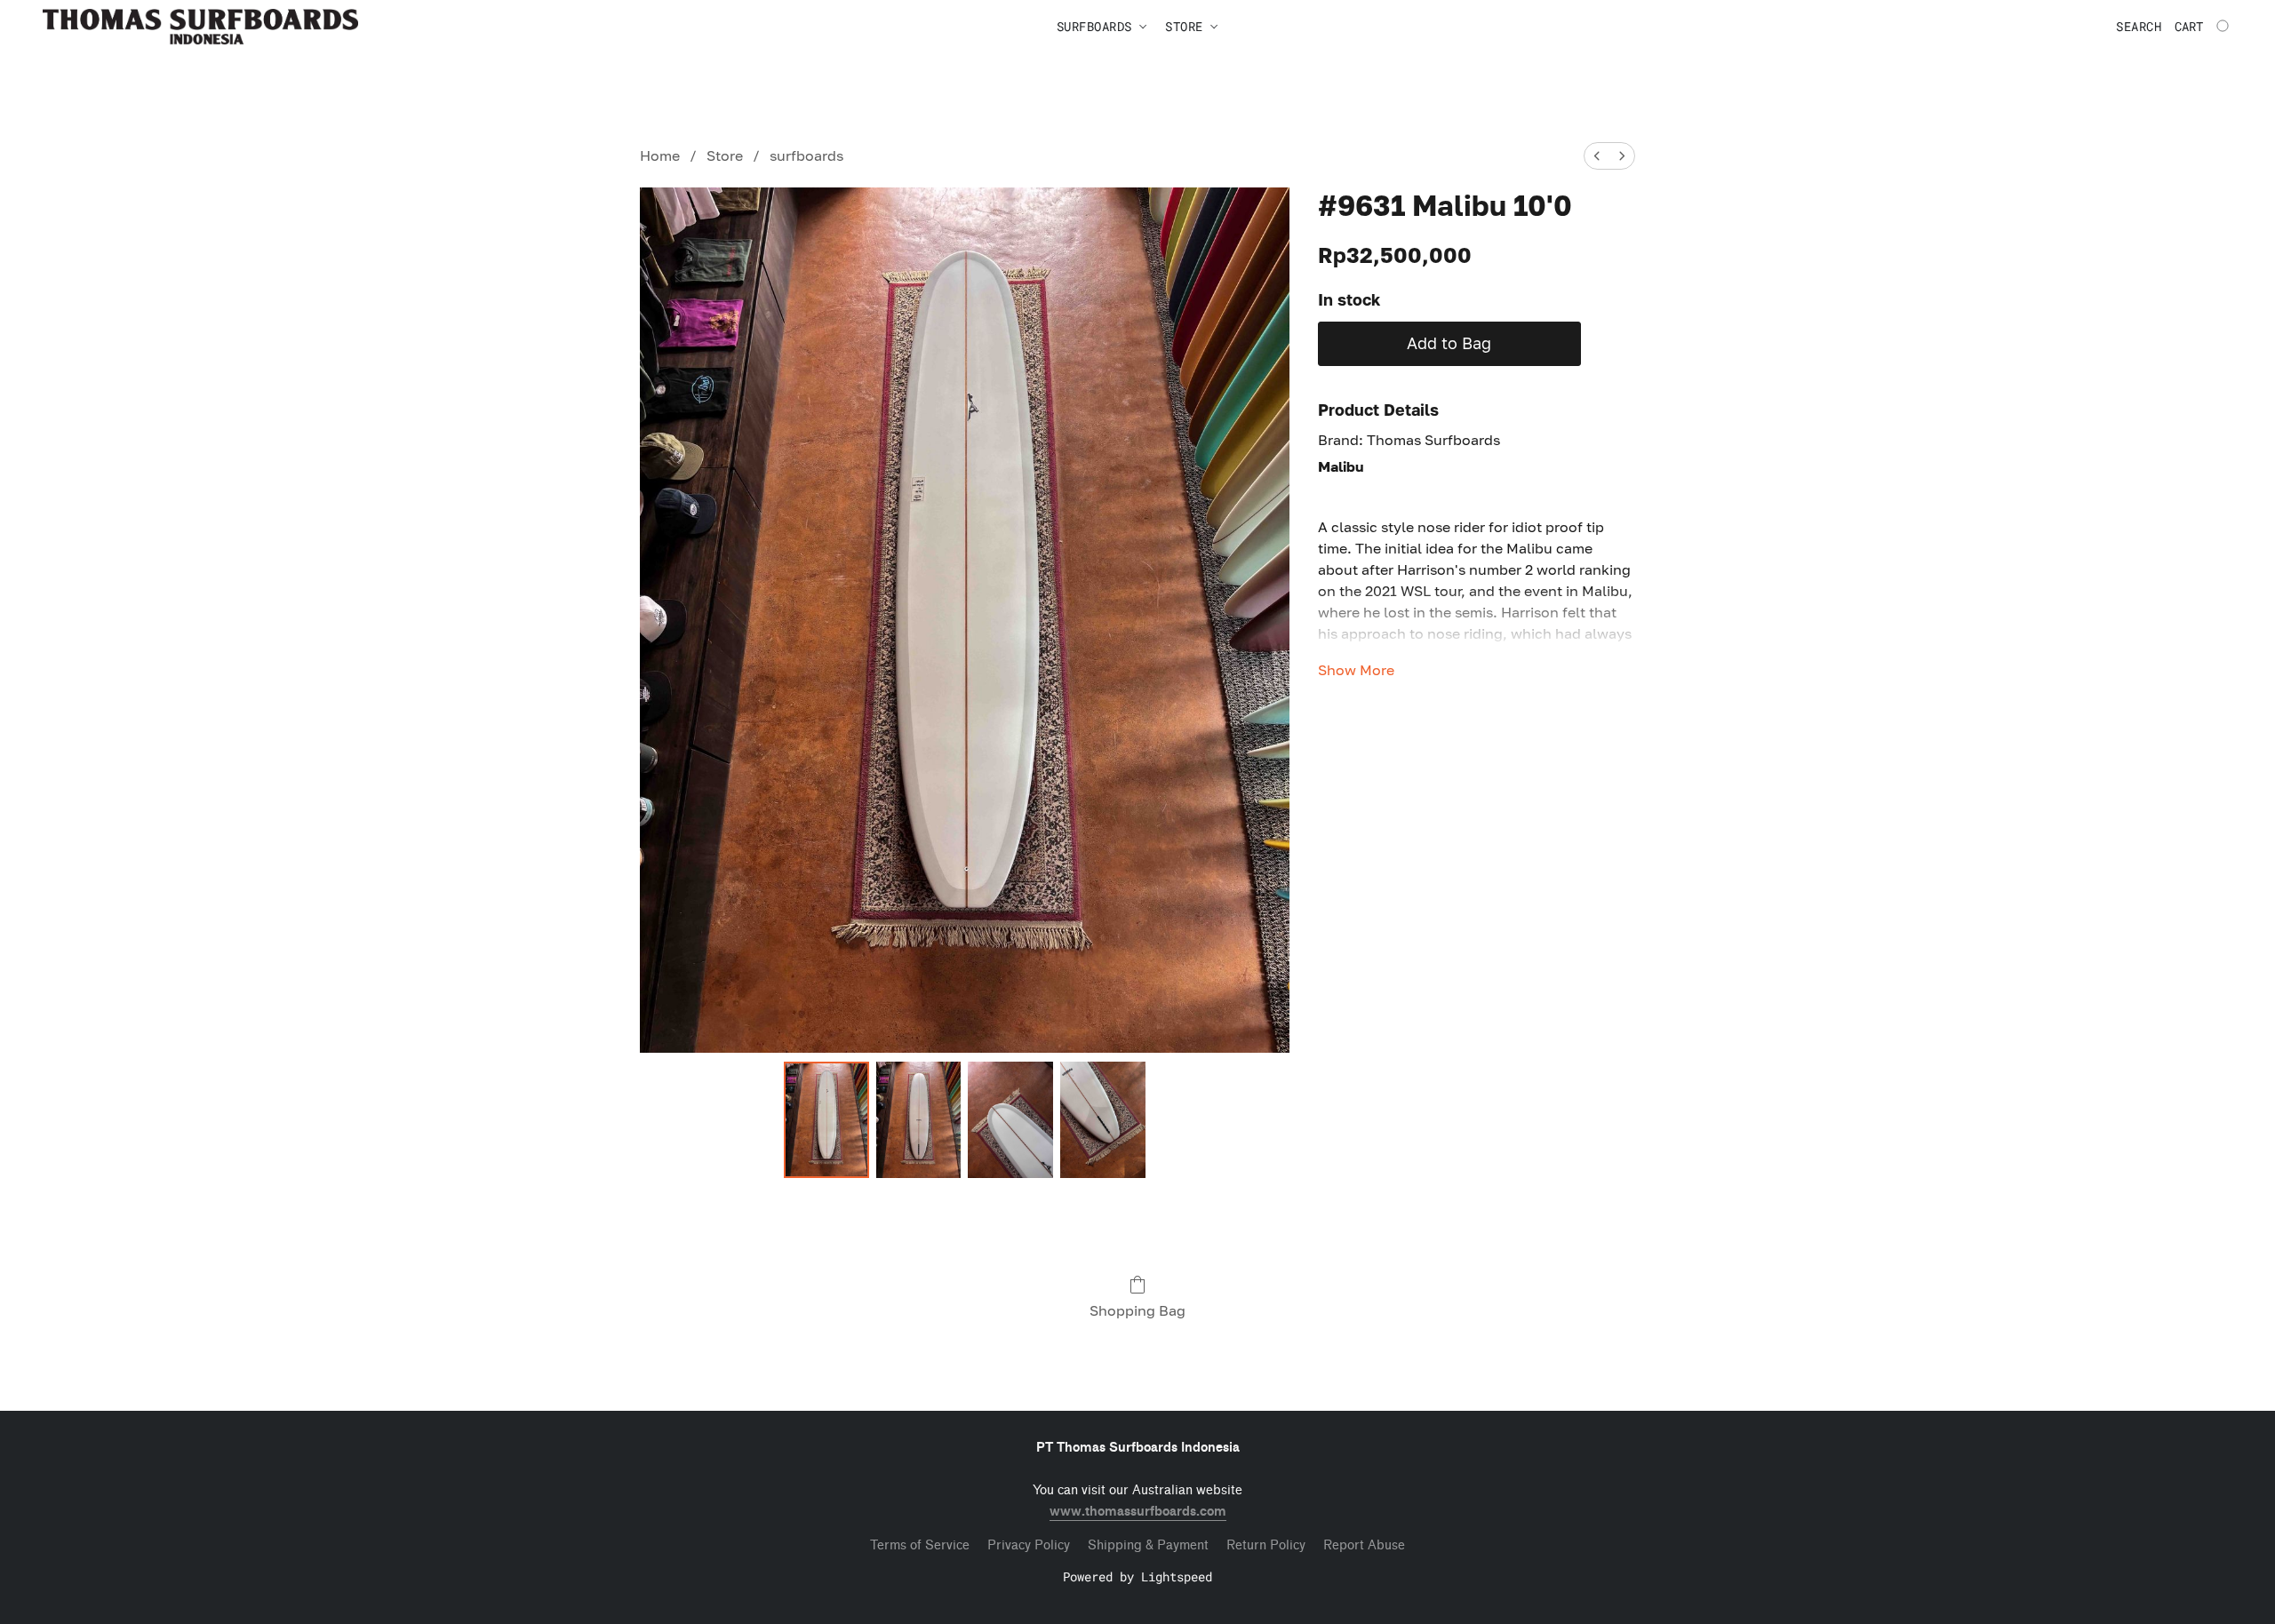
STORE (1188, 26)
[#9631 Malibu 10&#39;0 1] (919, 1119)
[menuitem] (1597, 156)
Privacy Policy (1029, 1545)
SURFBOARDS (1098, 26)
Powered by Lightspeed (1137, 1576)
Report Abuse (1364, 1545)
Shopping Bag (1137, 1310)
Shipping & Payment (1148, 1545)
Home (660, 155)
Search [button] (2139, 26)
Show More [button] (1356, 670)
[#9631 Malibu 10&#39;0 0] (826, 1119)
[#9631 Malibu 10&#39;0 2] (1010, 1119)
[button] (200, 27)
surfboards (806, 155)
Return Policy (1266, 1545)
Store (725, 155)
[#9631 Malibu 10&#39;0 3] (1103, 1119)
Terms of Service (920, 1545)
